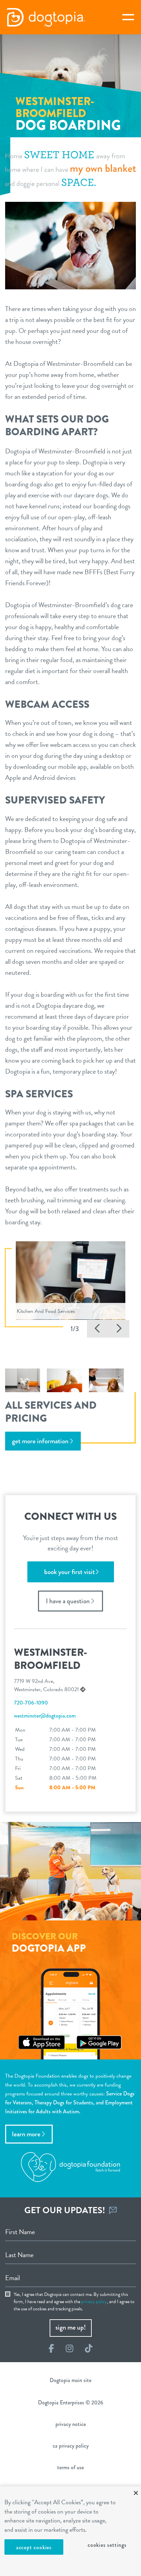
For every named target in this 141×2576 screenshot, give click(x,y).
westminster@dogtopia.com (45, 1716)
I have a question (68, 1601)
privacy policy (94, 2302)
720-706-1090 (31, 1703)
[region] (70, 2531)
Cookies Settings (107, 2545)
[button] (98, 1329)
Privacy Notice (71, 2424)
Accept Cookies (34, 2547)
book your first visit (69, 1572)
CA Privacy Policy (71, 2446)
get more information (40, 1441)
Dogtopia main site (70, 2380)
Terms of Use (70, 2467)
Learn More (26, 2134)
